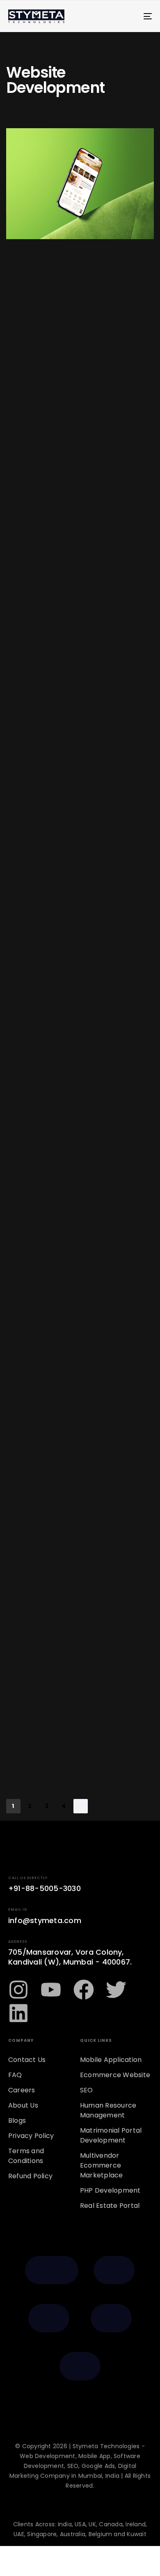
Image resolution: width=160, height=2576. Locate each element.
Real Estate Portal (110, 2206)
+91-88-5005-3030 (45, 1888)
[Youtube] (51, 1990)
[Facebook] (84, 1990)
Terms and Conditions (26, 2156)
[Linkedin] (18, 2013)
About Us (23, 2105)
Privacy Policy (31, 2136)
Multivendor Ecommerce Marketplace (102, 2165)
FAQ (15, 2075)
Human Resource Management (108, 2110)
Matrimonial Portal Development (111, 2135)
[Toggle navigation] (128, 16)
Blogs (17, 2121)
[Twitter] (116, 1990)
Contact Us (27, 2060)
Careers (22, 2090)
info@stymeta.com (45, 1920)
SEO (87, 2090)
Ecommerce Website (115, 2075)
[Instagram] (18, 1990)
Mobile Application (111, 2060)
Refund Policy (30, 2176)
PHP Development (110, 2190)
